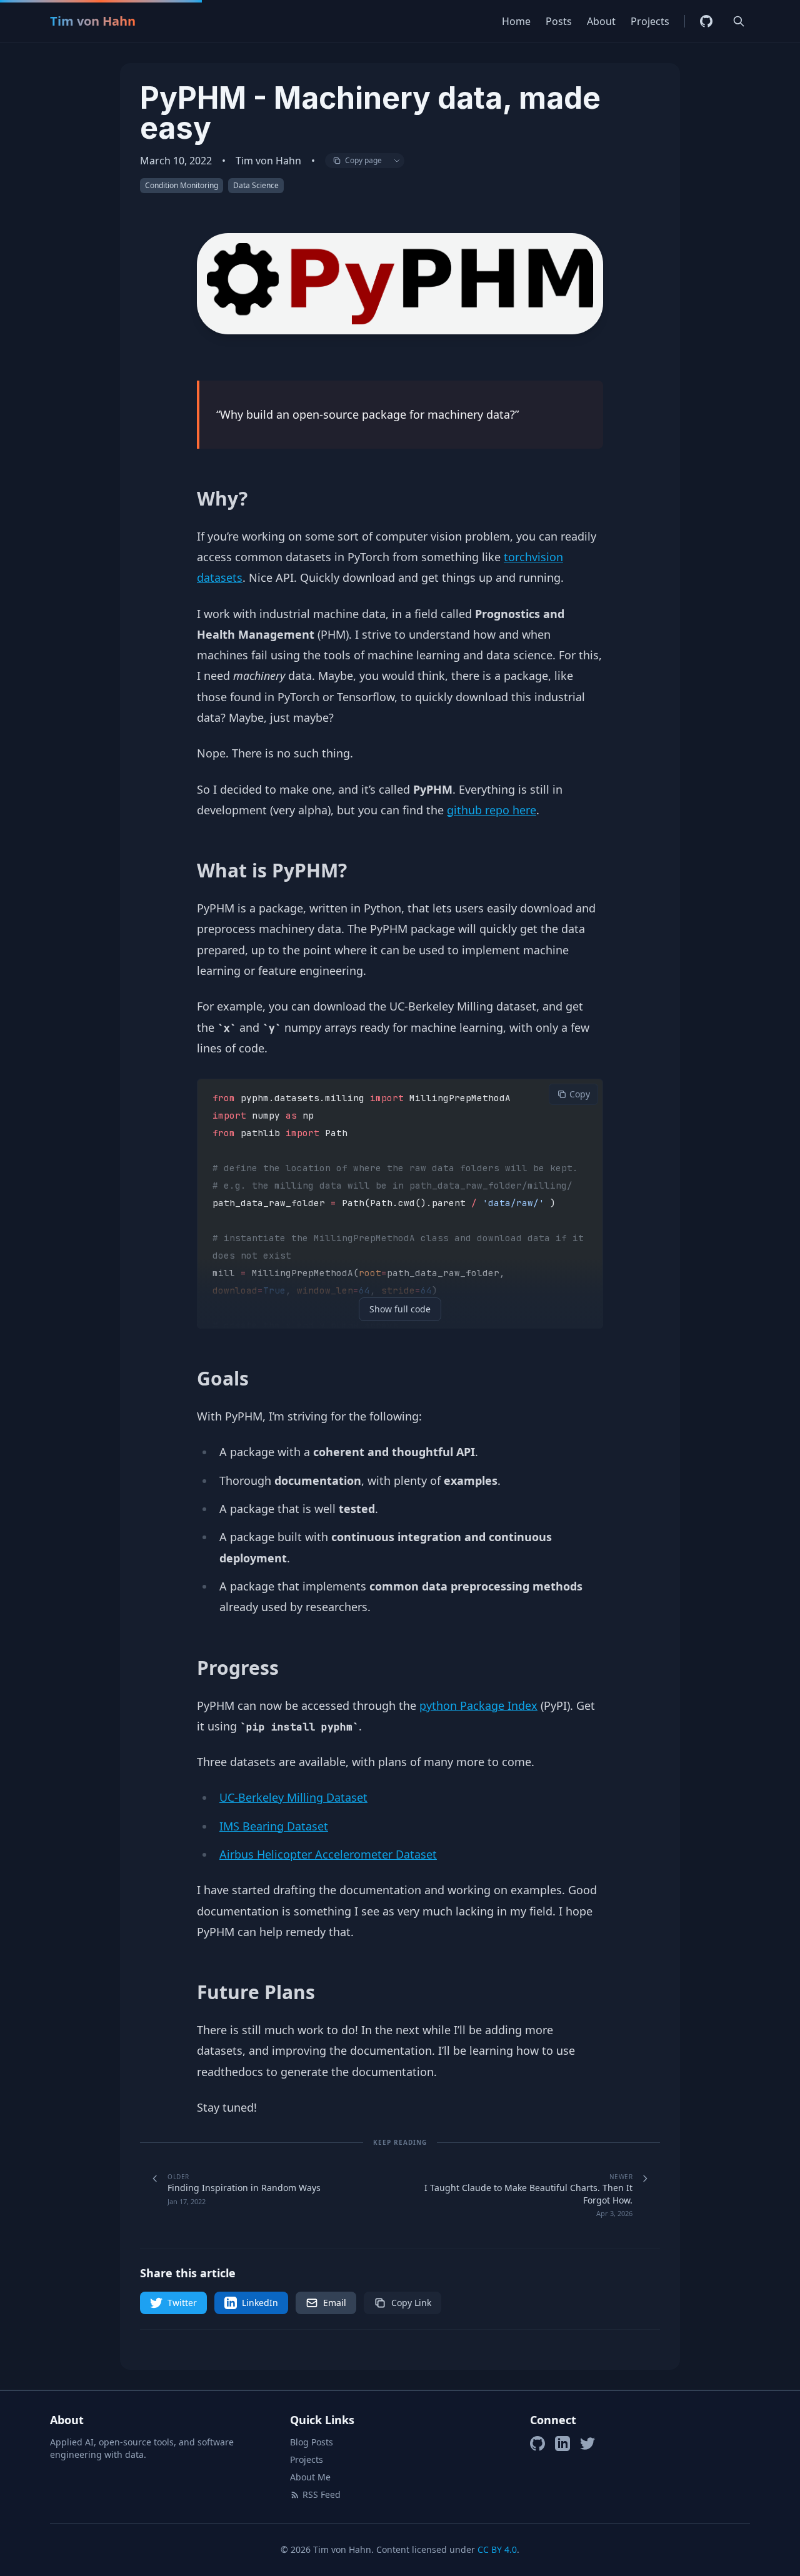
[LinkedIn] (562, 2444)
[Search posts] (739, 21)
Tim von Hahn (93, 21)
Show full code (400, 1309)
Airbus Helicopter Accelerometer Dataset (328, 1854)
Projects (650, 21)
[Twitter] (587, 2444)
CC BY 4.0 (497, 2549)
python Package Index (478, 1705)
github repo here (492, 810)
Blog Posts (312, 2442)
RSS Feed (322, 2494)
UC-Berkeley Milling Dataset (293, 1797)
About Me (310, 2477)
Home (516, 21)
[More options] (397, 161)
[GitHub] (706, 21)
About (601, 21)
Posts (559, 21)
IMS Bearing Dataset (274, 1826)
